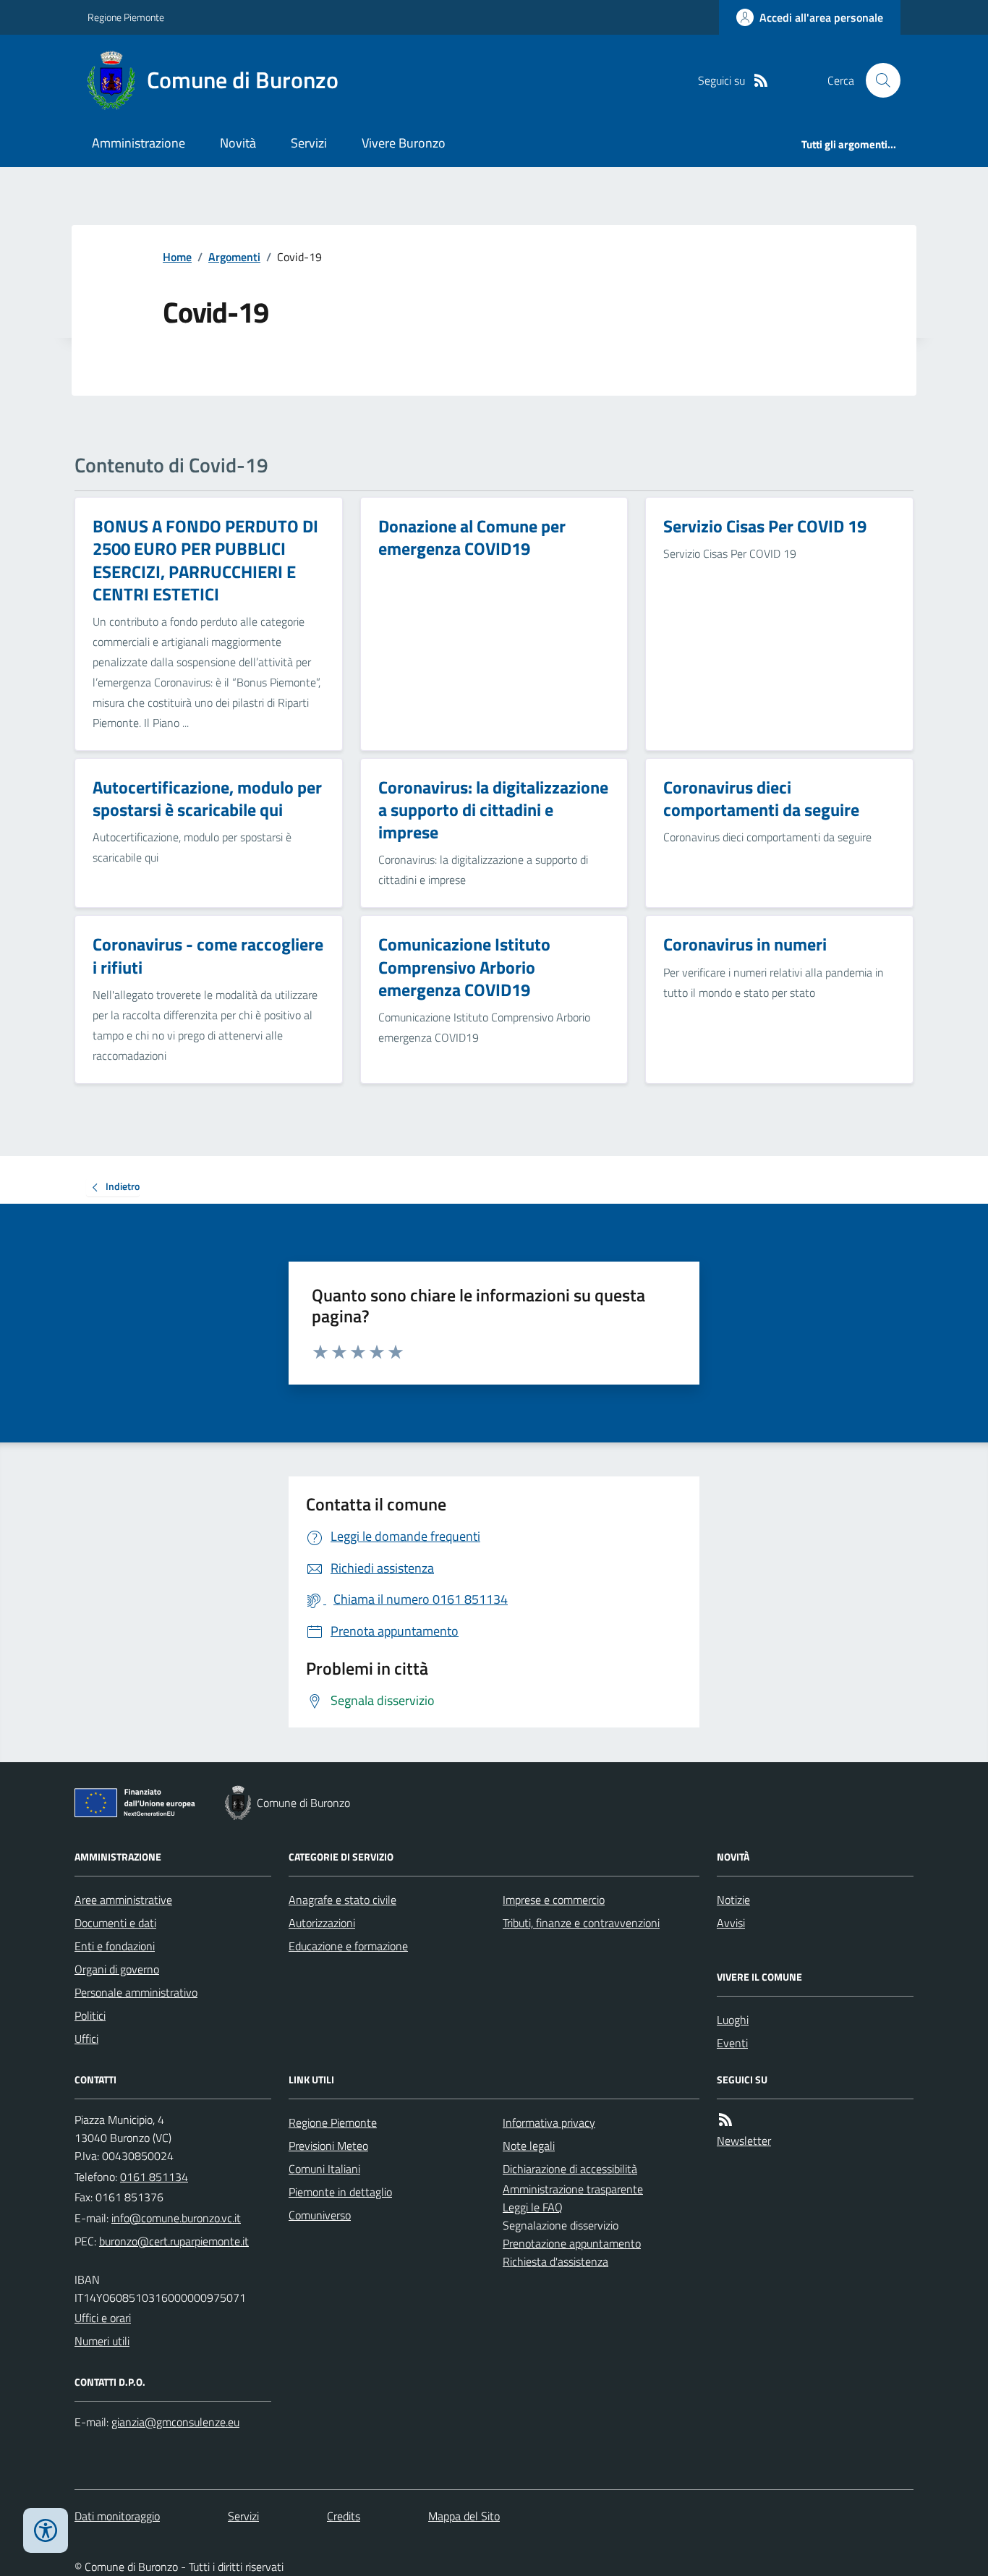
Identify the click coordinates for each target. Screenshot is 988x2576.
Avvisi (731, 1923)
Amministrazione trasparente (573, 2189)
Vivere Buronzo (404, 143)
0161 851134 (154, 2177)
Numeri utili (102, 2341)
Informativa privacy (549, 2122)
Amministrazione (139, 143)
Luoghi (733, 2020)
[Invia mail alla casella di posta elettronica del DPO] (175, 2422)
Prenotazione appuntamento (572, 2243)
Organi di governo (117, 1969)
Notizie (733, 1900)
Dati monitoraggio (117, 2516)
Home (177, 257)
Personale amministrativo (136, 1992)
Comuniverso (320, 2215)
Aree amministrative (123, 1900)
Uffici (86, 2039)
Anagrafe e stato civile (342, 1900)
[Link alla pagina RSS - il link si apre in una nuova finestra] (761, 81)
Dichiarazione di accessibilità (570, 2169)
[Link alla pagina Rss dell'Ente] (725, 2120)
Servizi (309, 143)
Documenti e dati (115, 1923)
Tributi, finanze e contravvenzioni (581, 1923)
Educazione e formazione (348, 1946)
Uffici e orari (103, 2318)
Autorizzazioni (322, 1923)
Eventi (732, 2043)
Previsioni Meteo (328, 2146)
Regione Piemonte (126, 17)
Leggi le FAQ (533, 2207)
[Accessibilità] (46, 2530)
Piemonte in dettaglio (340, 2192)
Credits (344, 2516)
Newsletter (744, 2141)
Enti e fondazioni (115, 1946)
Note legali (529, 2146)
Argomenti (234, 257)
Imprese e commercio (554, 1900)
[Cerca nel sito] (877, 80)
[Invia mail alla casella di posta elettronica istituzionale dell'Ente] (176, 2218)
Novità (238, 143)
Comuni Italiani (324, 2169)
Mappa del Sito (464, 2516)
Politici (90, 2015)
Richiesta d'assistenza (555, 2261)
